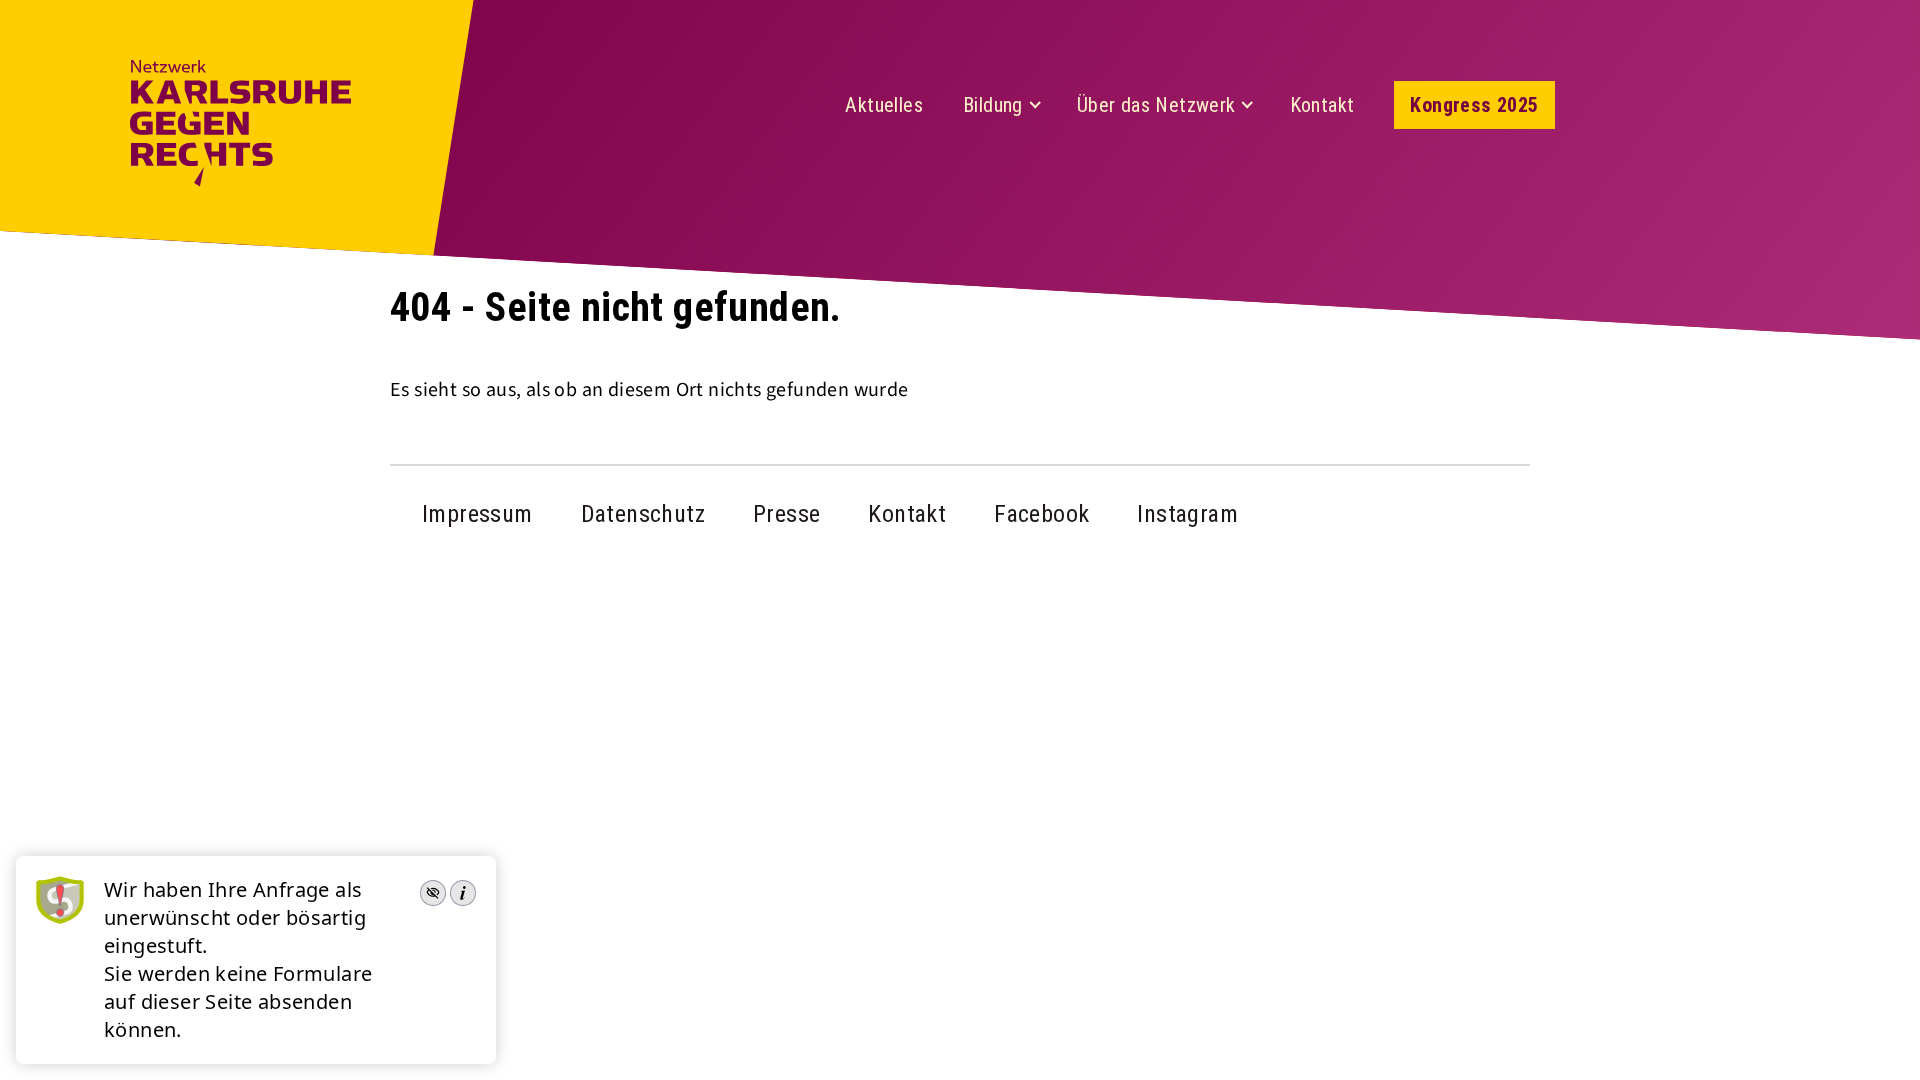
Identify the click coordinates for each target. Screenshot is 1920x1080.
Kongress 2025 (1474, 105)
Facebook (1041, 514)
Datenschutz (643, 514)
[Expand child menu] (1035, 105)
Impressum (477, 514)
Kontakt (1322, 105)
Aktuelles (884, 105)
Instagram (1187, 514)
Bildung (993, 105)
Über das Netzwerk (1156, 105)
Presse (786, 514)
